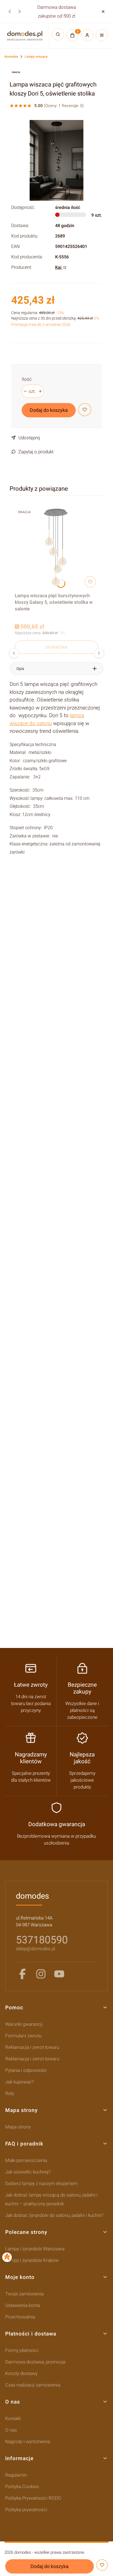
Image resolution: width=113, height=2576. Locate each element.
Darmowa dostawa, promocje (35, 2362)
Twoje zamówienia (24, 2294)
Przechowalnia (20, 2317)
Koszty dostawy (21, 2373)
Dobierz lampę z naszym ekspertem (41, 2183)
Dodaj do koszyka (49, 410)
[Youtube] (59, 1974)
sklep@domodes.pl (36, 1949)
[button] (103, 11)
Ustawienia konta (23, 2305)
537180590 (42, 1940)
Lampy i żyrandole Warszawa (35, 2249)
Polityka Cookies (22, 2486)
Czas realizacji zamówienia (33, 2385)
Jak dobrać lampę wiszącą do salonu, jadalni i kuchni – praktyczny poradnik (51, 2199)
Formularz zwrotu (23, 2036)
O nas (11, 2430)
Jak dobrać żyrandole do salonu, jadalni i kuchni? (54, 2215)
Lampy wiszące (36, 57)
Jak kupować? (20, 2082)
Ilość (27, 379)
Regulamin (16, 2475)
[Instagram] (41, 1974)
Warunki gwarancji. (24, 2024)
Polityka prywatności (26, 2510)
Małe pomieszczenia (26, 2160)
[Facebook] (22, 1974)
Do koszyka (56, 647)
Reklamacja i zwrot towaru (32, 2047)
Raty (10, 2093)
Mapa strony (18, 2127)
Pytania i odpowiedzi (26, 2070)
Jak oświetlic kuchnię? (28, 2172)
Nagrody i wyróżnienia (28, 2441)
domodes (11, 57)
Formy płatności (22, 2350)
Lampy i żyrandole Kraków (32, 2260)
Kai (59, 267)
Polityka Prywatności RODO (33, 2498)
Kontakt (13, 2418)
